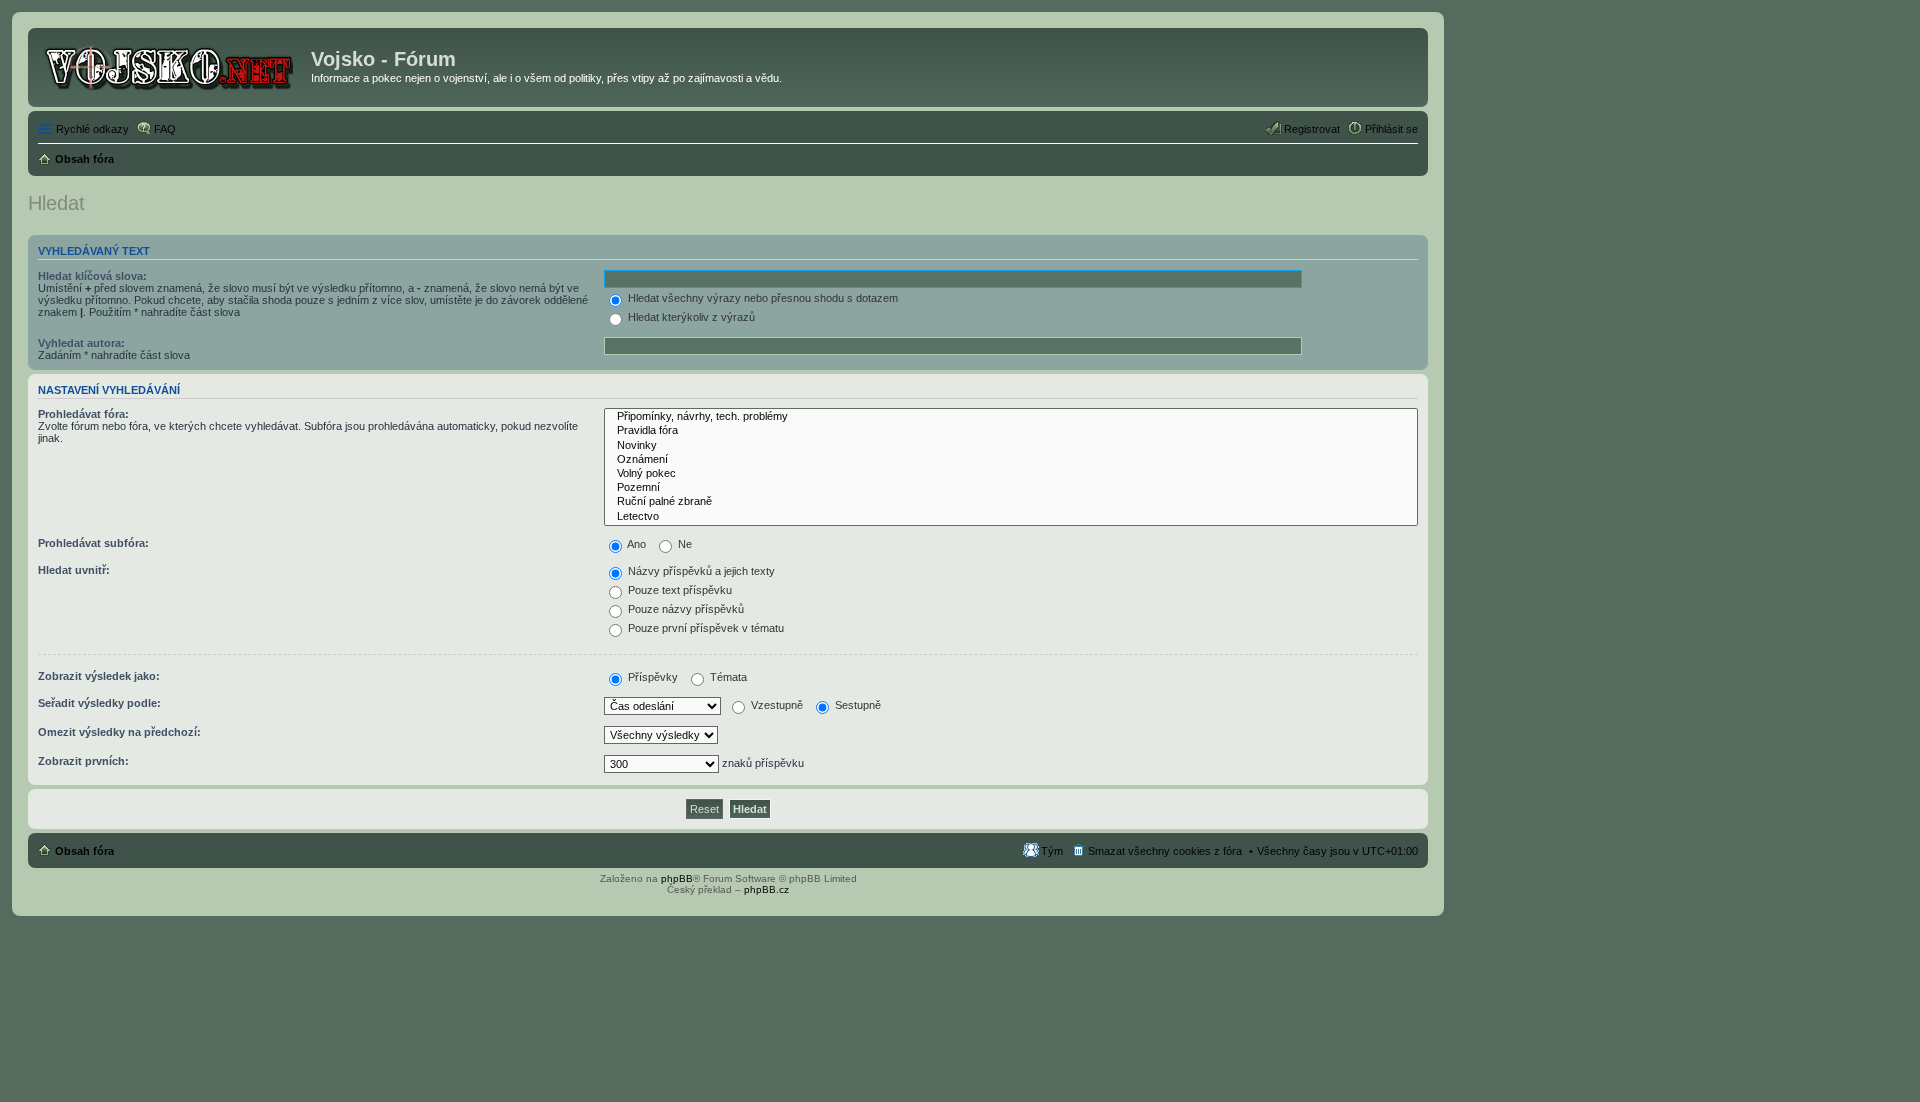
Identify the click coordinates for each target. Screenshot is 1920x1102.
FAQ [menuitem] (165, 129)
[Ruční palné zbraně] (1011, 502)
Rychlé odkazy (92, 129)
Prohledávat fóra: (83, 414)
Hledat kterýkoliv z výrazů (690, 317)
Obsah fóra (84, 851)
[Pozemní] (1011, 488)
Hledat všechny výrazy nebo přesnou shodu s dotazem (761, 298)
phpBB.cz (766, 889)
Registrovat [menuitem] (1312, 129)
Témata (727, 677)
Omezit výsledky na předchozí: (119, 732)
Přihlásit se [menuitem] (1391, 129)
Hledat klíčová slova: (92, 276)
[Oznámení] (1011, 460)
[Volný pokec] (1011, 474)
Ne (683, 544)
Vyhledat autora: (81, 343)
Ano (635, 544)
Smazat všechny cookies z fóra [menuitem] (1165, 851)
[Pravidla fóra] (1011, 431)
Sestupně (856, 705)
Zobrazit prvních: (83, 761)
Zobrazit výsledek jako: (99, 676)
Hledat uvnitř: (74, 570)
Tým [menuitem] (1052, 851)
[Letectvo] (1011, 517)
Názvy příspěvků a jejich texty (700, 571)
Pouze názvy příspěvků (684, 609)
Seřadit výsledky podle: (99, 703)
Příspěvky (651, 677)
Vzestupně (775, 705)
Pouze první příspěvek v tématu (704, 628)
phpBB (677, 878)
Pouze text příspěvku (678, 590)
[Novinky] (1011, 446)
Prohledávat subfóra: (93, 543)
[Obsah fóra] (172, 65)
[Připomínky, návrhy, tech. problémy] (1011, 417)
